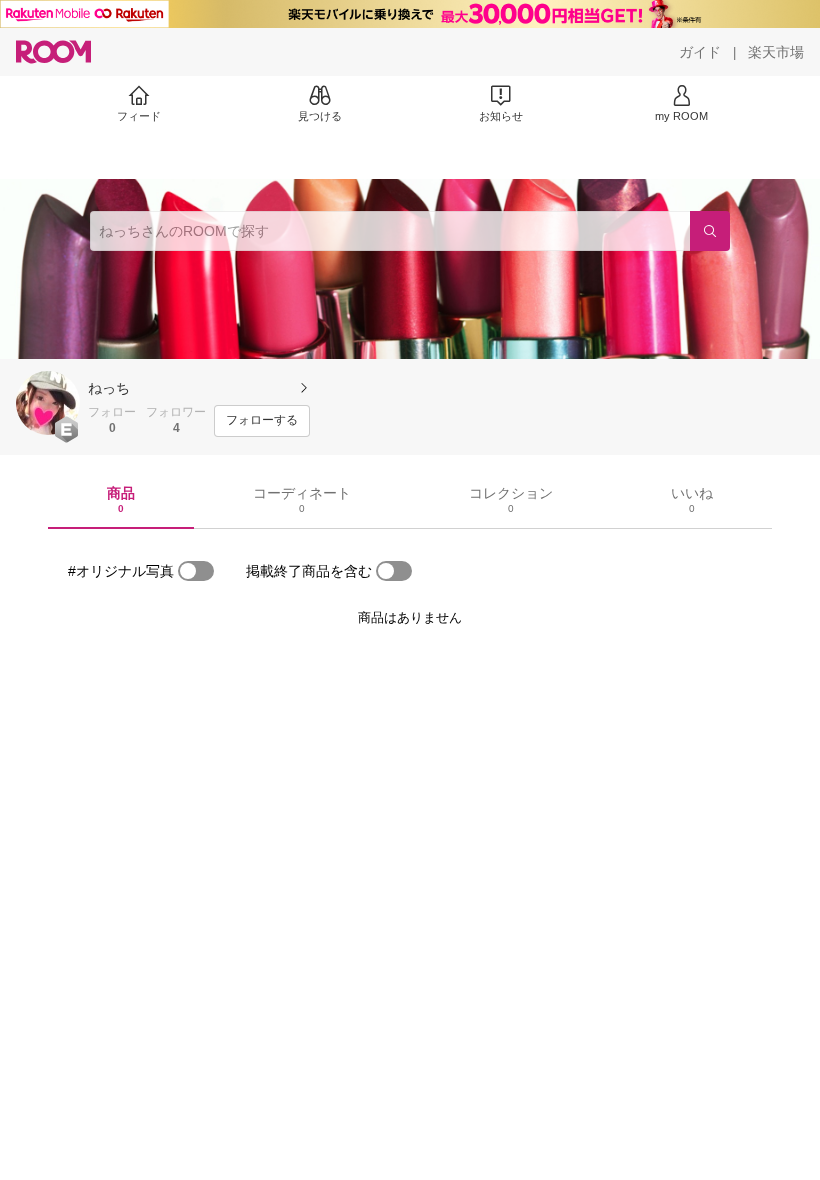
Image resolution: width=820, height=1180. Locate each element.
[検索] (710, 231)
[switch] (196, 571)
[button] (48, 403)
